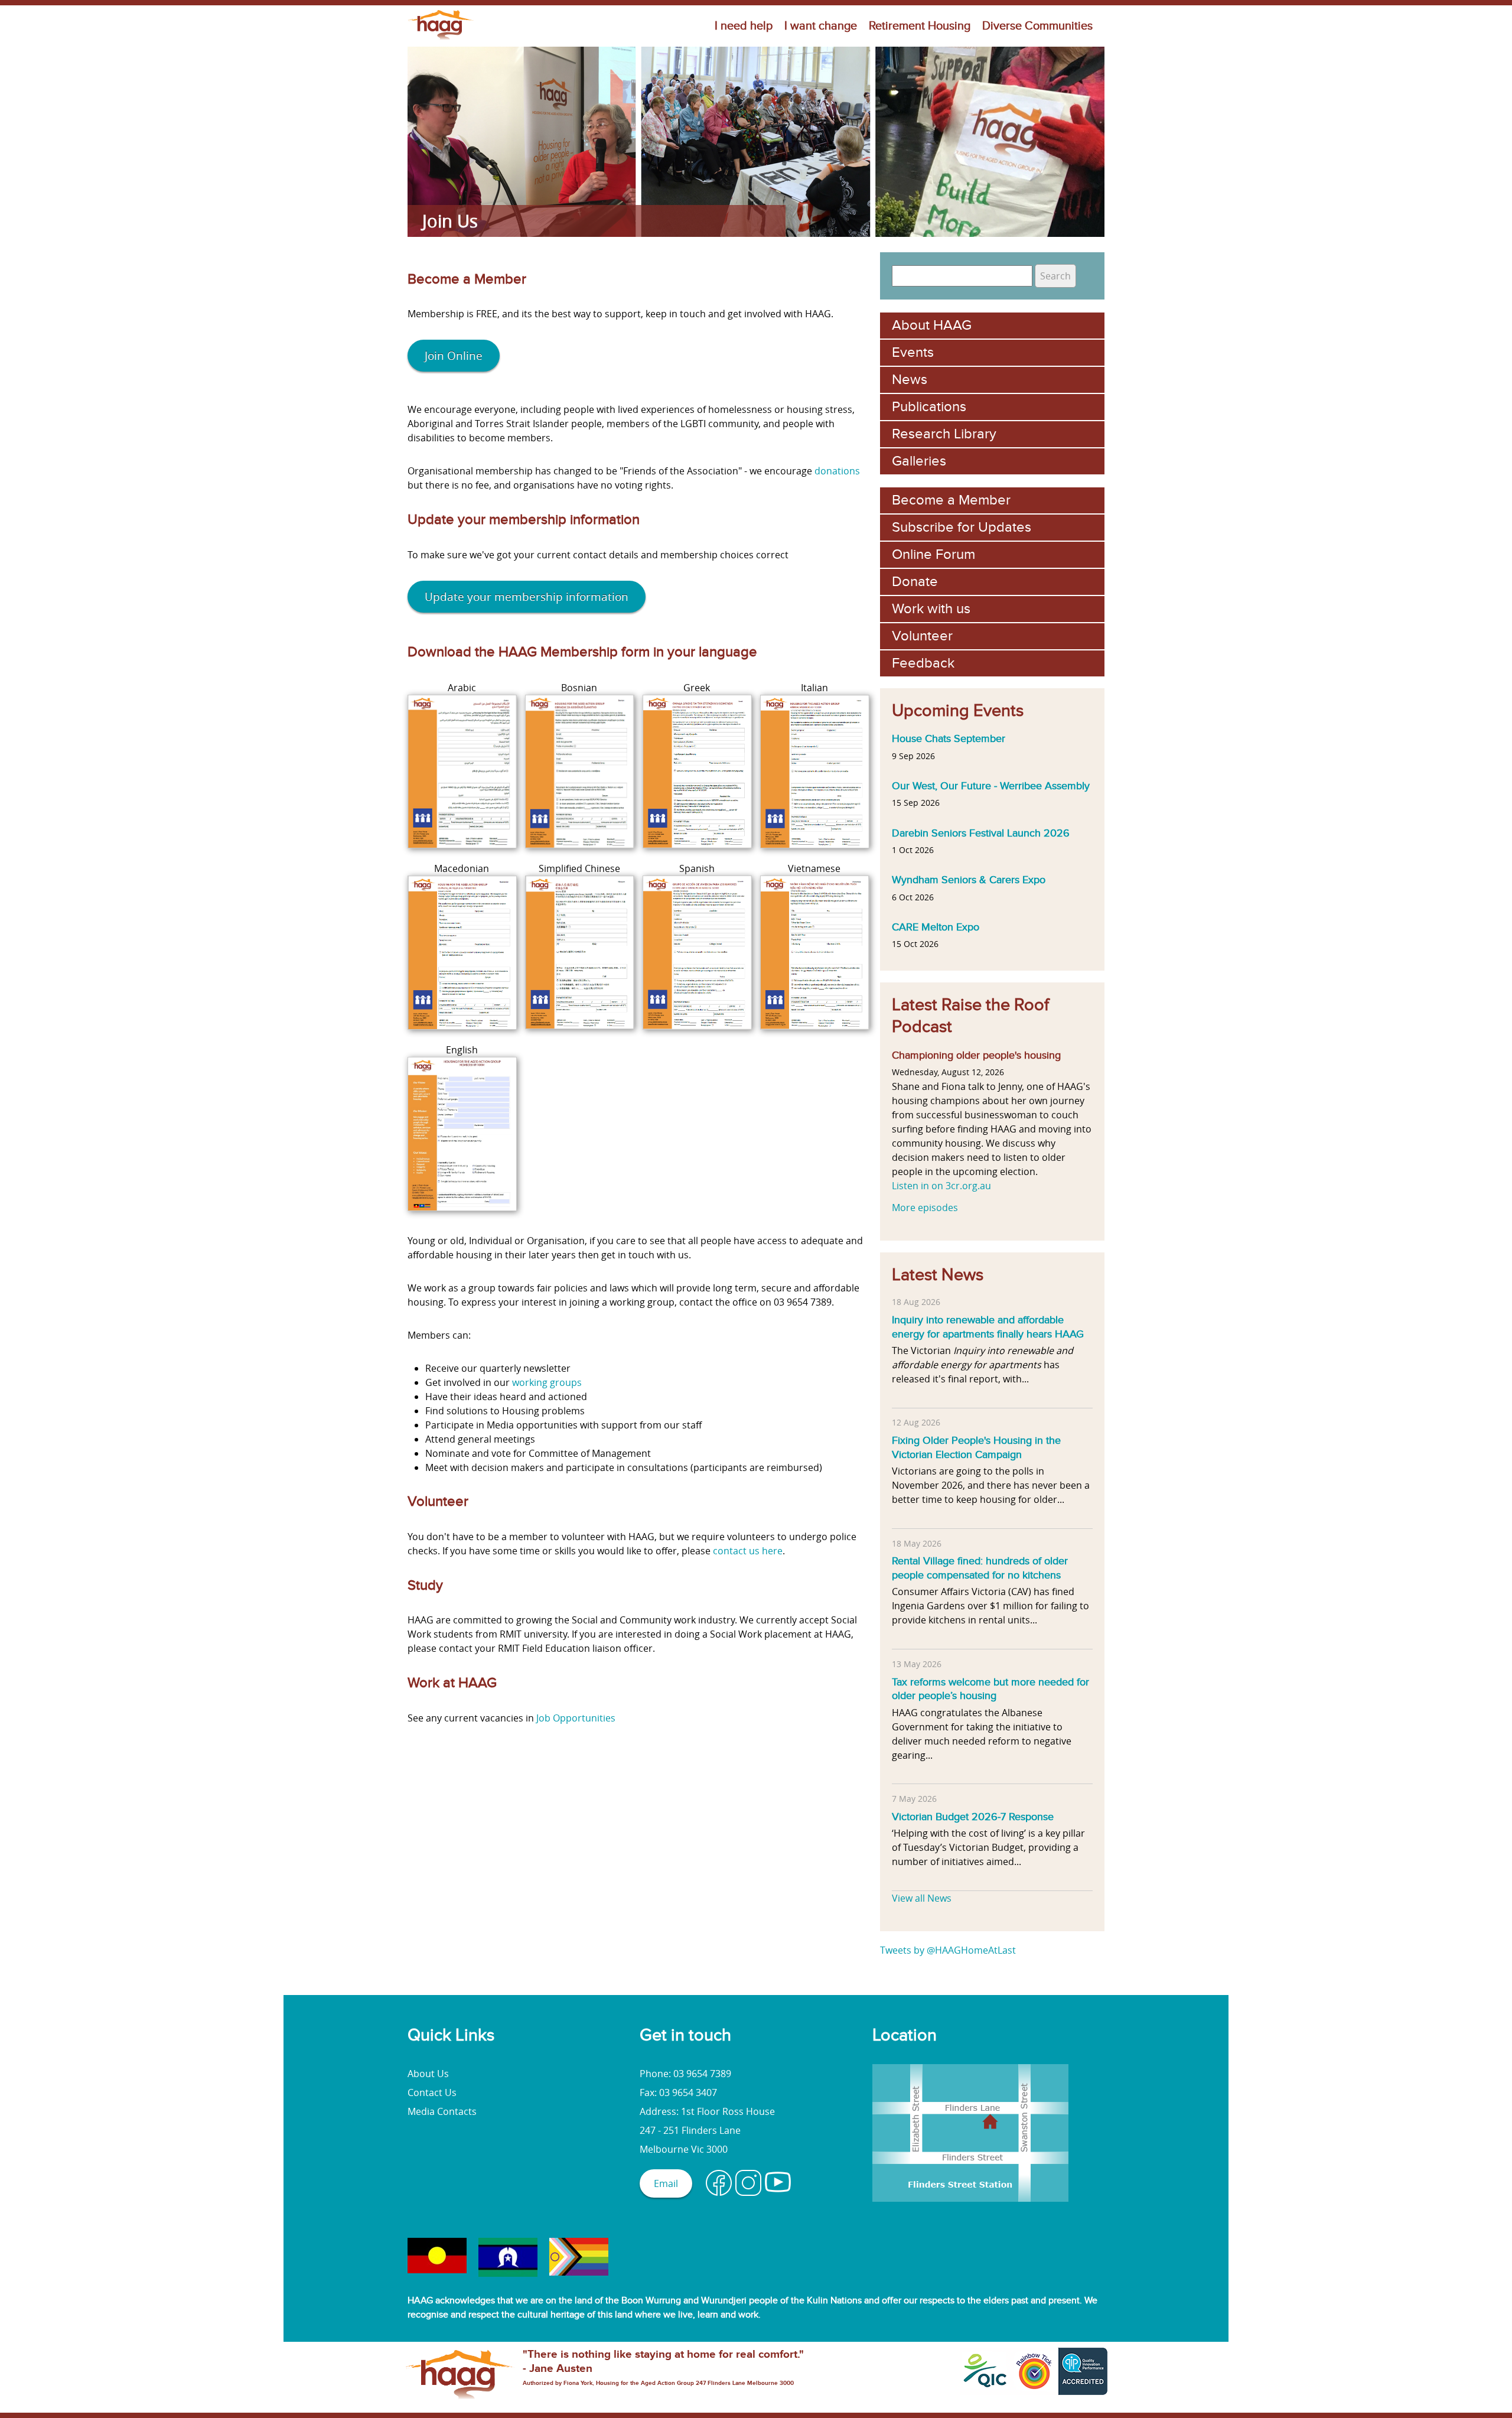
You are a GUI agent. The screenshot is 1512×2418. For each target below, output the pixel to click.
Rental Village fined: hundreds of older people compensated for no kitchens (980, 1568)
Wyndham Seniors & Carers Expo (969, 880)
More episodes (925, 1208)
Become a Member (951, 500)
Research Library (944, 434)
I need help (744, 26)
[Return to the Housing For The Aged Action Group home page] (441, 40)
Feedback (923, 663)
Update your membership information (527, 597)
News (910, 380)
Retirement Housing (920, 26)
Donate (915, 582)
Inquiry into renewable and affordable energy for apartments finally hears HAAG (988, 1327)
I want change (821, 26)
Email (666, 2183)
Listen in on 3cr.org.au (941, 1186)
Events (913, 352)
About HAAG (932, 325)
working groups (547, 1382)
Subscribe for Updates (962, 527)
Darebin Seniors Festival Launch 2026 (981, 833)
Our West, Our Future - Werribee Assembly (991, 786)
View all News (922, 1898)
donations (837, 471)
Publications (929, 407)
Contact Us (432, 2092)
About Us (428, 2074)
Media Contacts (442, 2111)
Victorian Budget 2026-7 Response (973, 1817)
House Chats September (949, 738)
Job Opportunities (576, 1718)
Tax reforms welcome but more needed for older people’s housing (990, 1689)
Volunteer (922, 636)
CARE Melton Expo (936, 927)
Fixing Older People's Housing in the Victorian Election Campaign (976, 1447)
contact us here (748, 1551)
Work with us (931, 609)
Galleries (919, 461)
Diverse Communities (1037, 26)
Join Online (454, 356)
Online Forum (933, 554)
